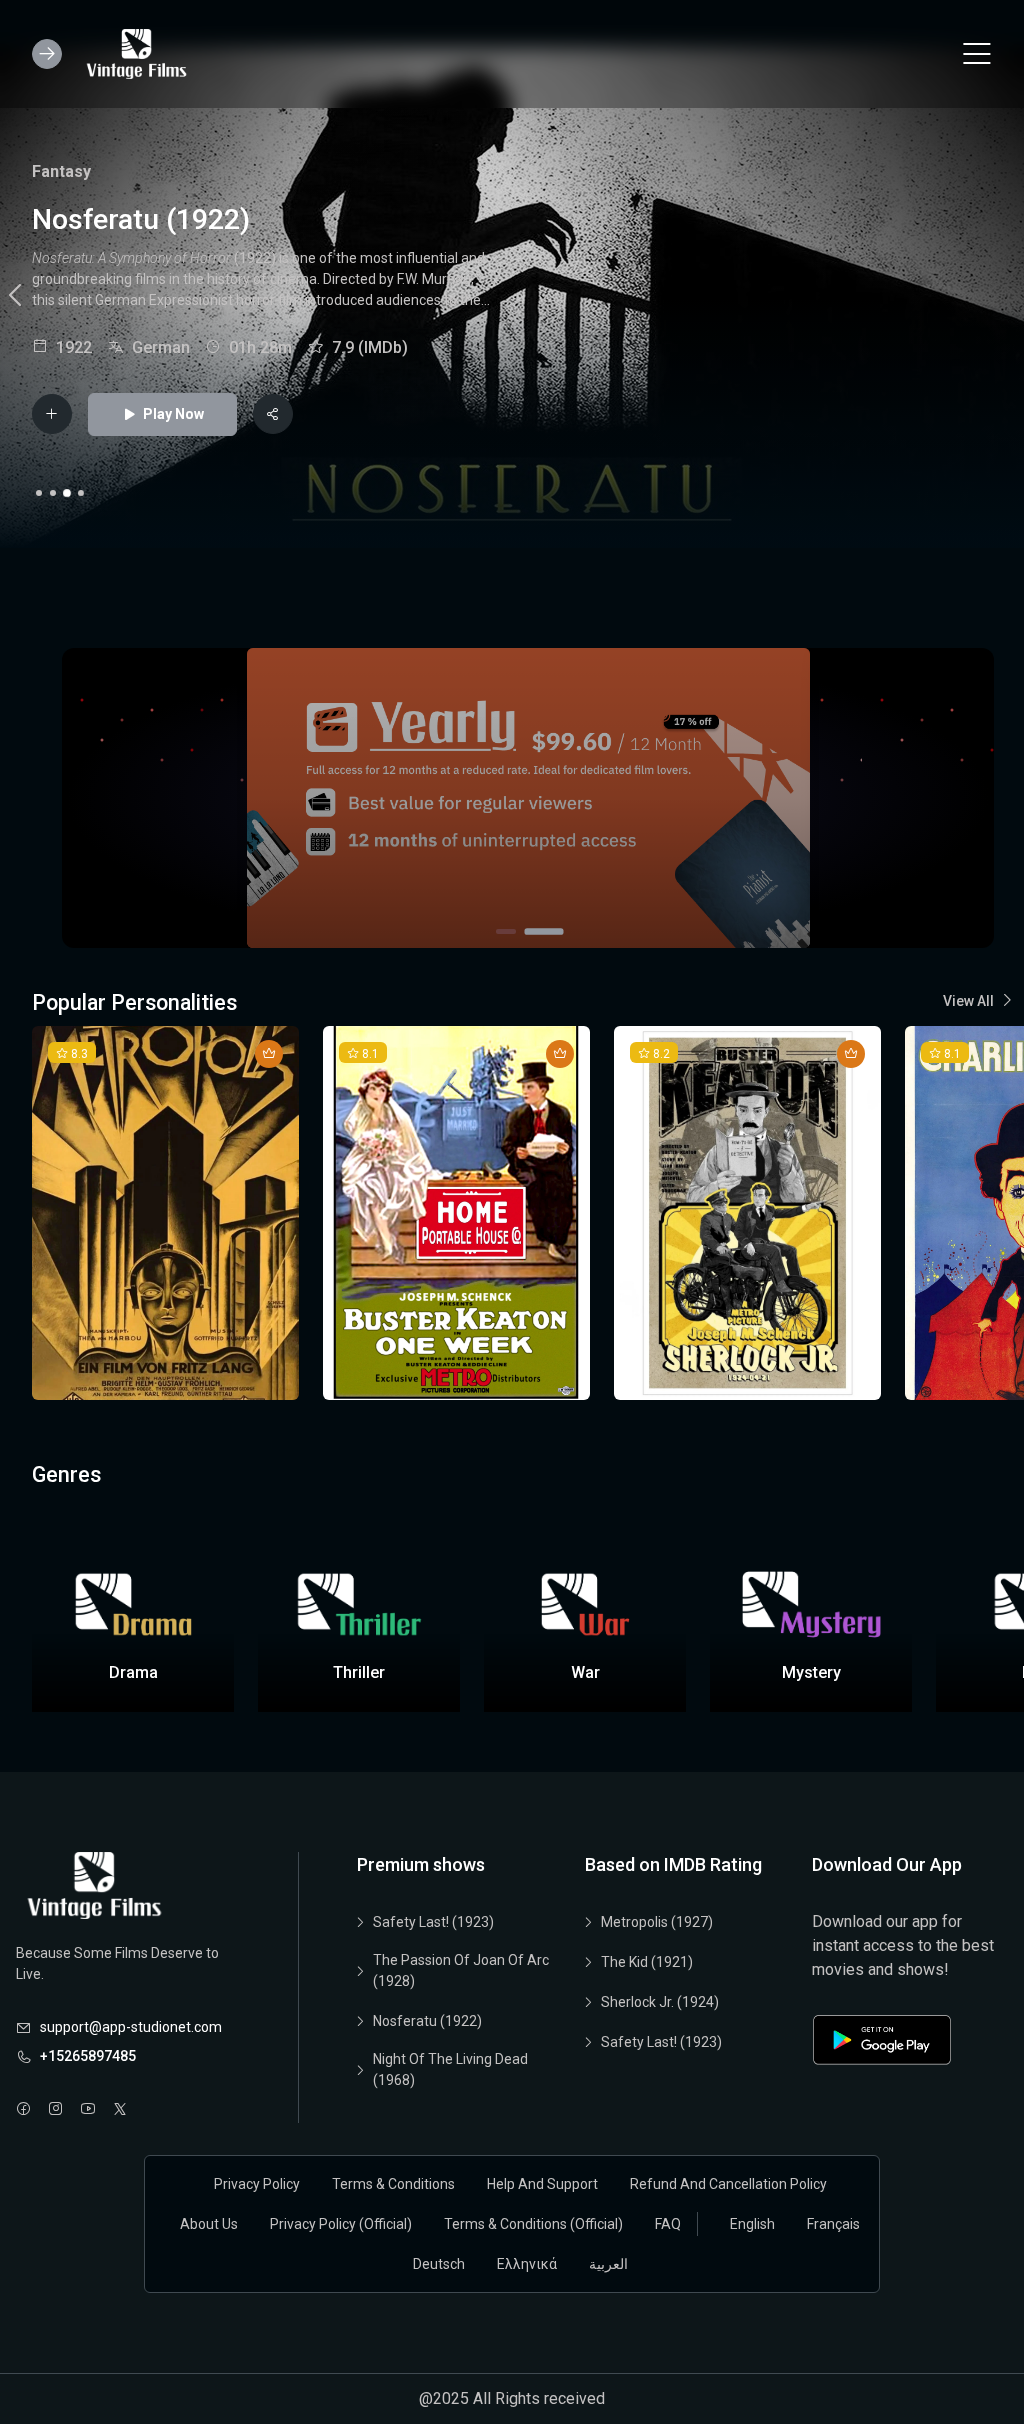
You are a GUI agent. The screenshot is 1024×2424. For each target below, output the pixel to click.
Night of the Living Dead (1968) (450, 2069)
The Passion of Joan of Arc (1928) (461, 1970)
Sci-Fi (53, 171)
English (752, 2224)
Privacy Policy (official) (341, 2224)
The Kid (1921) (647, 1962)
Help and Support (542, 2184)
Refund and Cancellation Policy (728, 2184)
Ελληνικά (527, 2264)
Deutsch (439, 2264)
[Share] (273, 414)
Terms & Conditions (393, 2184)
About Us (209, 2224)
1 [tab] (39, 493)
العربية (608, 2264)
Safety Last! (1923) (433, 1922)
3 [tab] (67, 493)
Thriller (134, 171)
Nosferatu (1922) (427, 2021)
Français (833, 2224)
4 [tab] (81, 493)
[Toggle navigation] (977, 54)
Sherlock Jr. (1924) (660, 2002)
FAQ (668, 2224)
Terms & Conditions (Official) (533, 2224)
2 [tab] (53, 493)
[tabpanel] (512, 298)
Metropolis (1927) (657, 1922)
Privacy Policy (257, 2184)
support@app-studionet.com (131, 2027)
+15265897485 (88, 2056)
